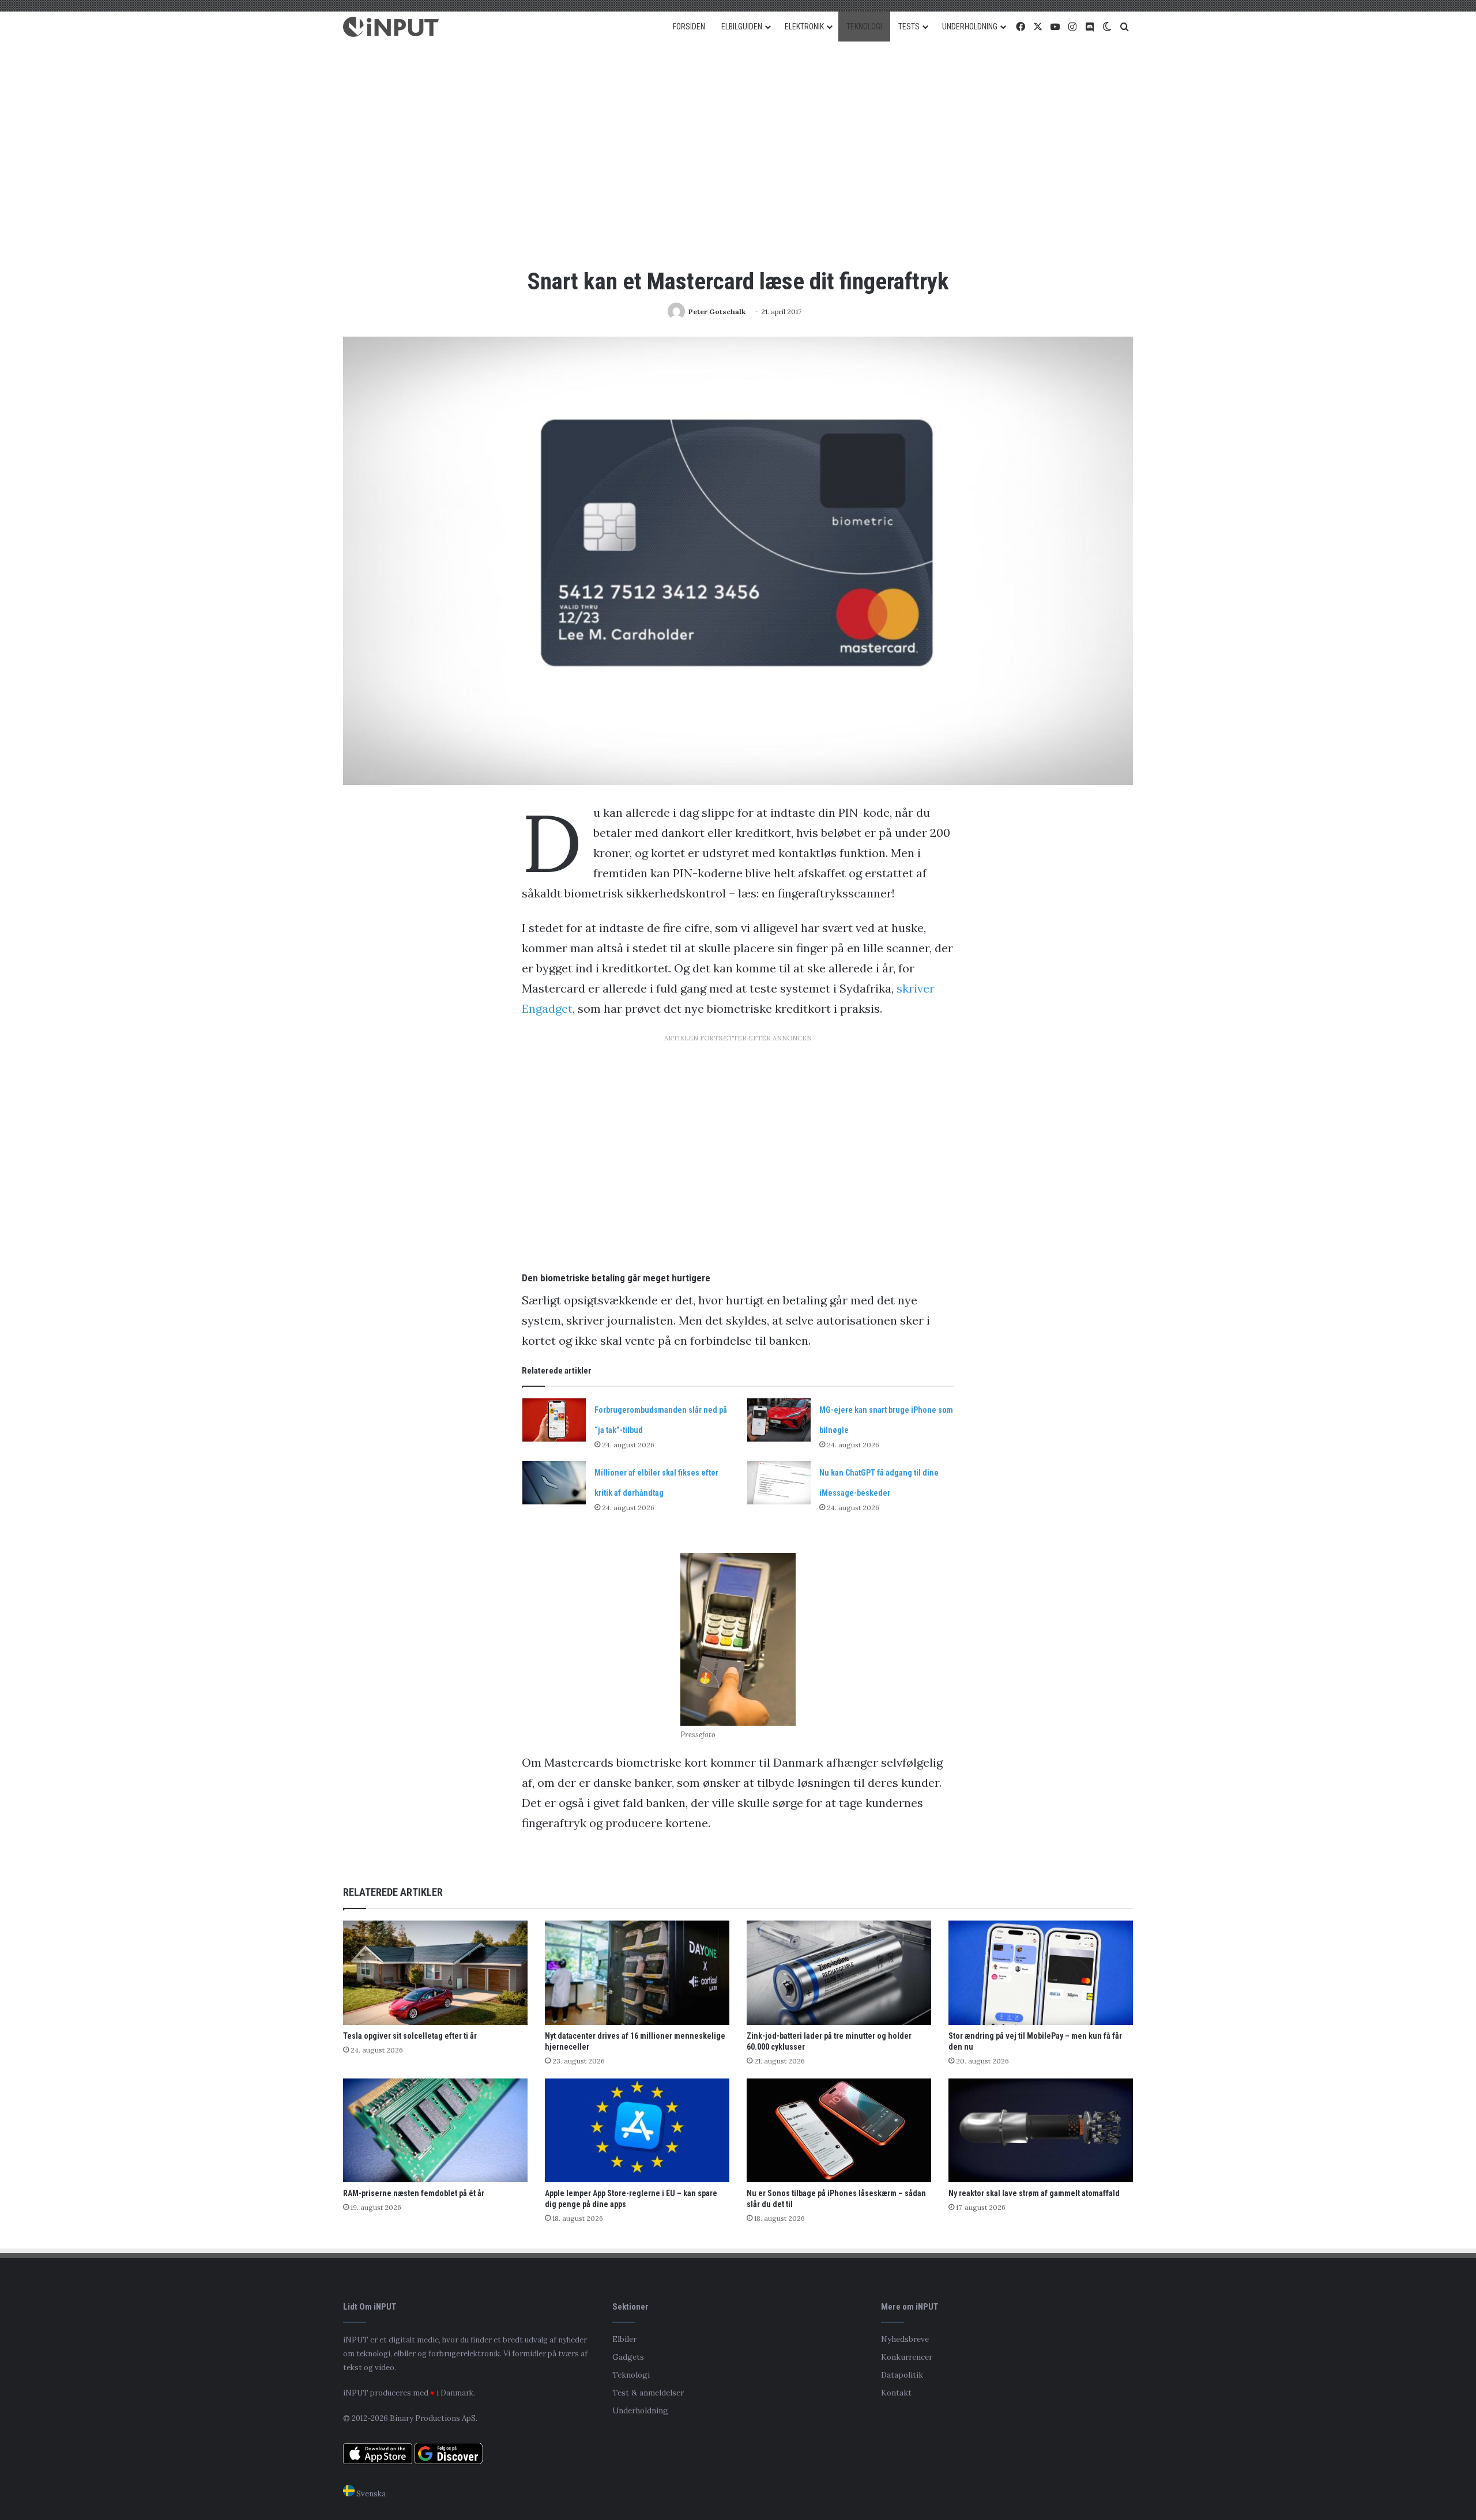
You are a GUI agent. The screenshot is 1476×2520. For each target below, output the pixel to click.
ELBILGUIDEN (742, 27)
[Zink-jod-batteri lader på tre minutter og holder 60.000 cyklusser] (839, 1973)
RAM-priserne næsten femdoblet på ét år (414, 2193)
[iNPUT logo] (391, 27)
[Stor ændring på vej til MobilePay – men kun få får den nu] (1041, 1973)
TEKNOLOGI (864, 27)
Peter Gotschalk (717, 312)
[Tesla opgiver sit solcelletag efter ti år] (435, 1973)
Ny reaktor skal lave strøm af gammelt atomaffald (1034, 2193)
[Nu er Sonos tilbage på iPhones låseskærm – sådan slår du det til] (839, 2131)
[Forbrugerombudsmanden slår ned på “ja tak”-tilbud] (554, 1420)
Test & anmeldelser (648, 2393)
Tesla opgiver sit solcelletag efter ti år (410, 2036)
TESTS (909, 27)
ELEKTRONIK (804, 27)
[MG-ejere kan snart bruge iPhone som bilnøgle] (779, 1420)
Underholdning (640, 2410)
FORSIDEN (689, 27)
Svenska (370, 2494)
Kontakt (896, 2393)
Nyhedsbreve (905, 2339)
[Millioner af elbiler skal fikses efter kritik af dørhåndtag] (554, 1483)
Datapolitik (902, 2375)
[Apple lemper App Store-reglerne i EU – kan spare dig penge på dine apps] (637, 2131)
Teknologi (631, 2375)
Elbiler (624, 2339)
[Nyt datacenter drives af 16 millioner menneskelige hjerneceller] (637, 1973)
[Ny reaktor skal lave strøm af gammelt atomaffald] (1041, 2131)
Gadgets (628, 2357)
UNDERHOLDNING (970, 27)
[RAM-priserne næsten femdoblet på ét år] (435, 2131)
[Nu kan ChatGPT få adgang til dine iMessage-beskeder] (779, 1483)
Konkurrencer (907, 2357)
